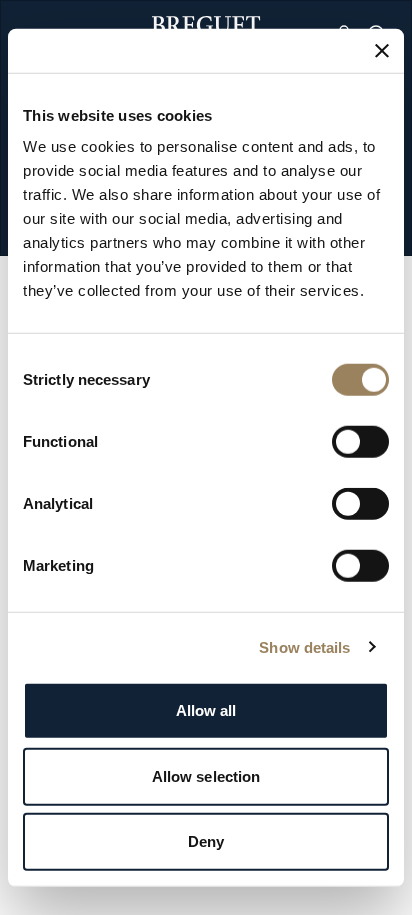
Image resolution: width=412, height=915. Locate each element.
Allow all (206, 710)
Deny (206, 841)
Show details (304, 646)
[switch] (360, 442)
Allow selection (206, 775)
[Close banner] (382, 50)
